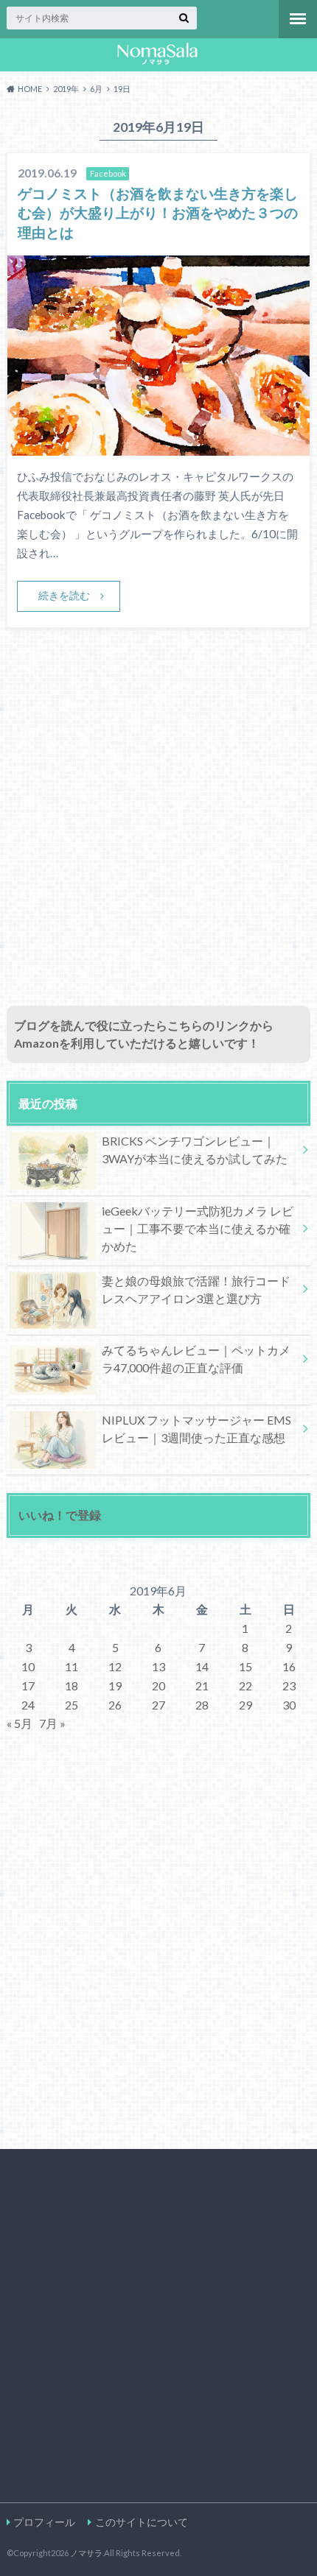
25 (72, 1705)
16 (289, 1666)
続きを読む (64, 595)
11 (72, 1666)
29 (245, 1705)
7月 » (52, 1723)
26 (115, 1705)
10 (28, 1666)
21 (202, 1686)
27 (158, 1705)
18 (72, 1686)
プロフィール (44, 2522)
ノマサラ (86, 2553)
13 (158, 1666)
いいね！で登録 (60, 1515)
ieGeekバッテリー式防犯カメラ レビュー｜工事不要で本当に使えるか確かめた (198, 1228)
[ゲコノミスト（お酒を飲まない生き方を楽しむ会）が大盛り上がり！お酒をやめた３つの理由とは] (159, 447)
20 (158, 1686)
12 (115, 1666)
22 (245, 1686)
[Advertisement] (158, 833)
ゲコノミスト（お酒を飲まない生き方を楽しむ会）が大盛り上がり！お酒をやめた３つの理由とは (158, 213)
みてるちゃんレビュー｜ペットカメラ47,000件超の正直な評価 (196, 1359)
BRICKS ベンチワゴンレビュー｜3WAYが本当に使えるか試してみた (195, 1150)
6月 (96, 89)
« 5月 (20, 1723)
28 (202, 1705)
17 (28, 1686)
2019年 (66, 89)
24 (28, 1705)
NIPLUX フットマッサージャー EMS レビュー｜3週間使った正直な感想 (196, 1429)
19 (115, 1686)
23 (289, 1686)
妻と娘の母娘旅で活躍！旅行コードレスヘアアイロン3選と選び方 (196, 1289)
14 (202, 1666)
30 (289, 1705)
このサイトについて (142, 2522)
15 (245, 1666)
